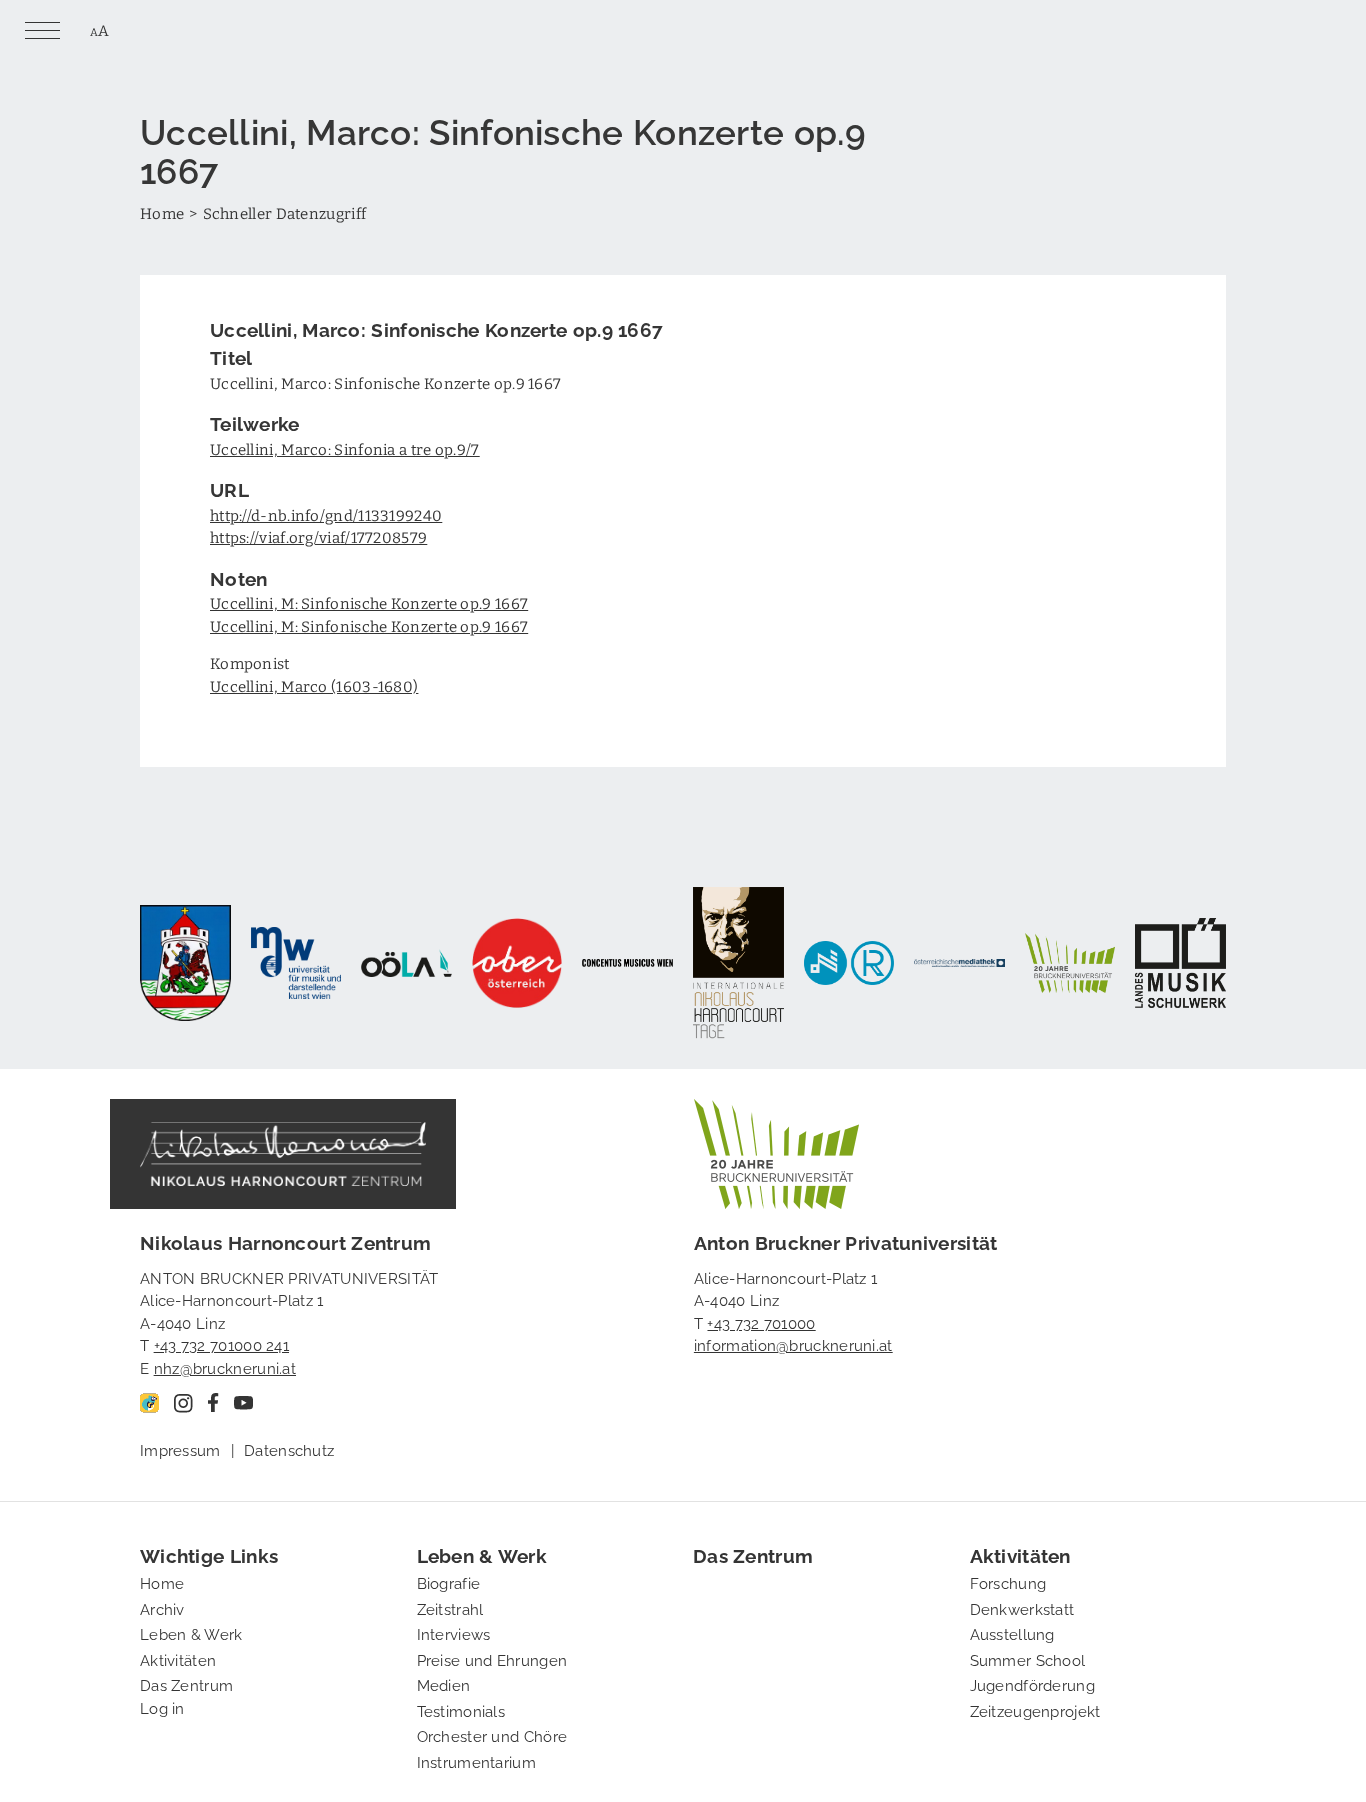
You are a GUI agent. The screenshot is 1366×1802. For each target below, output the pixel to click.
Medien (444, 1684)
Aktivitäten (178, 1659)
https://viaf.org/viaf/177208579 (318, 537)
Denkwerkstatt (1022, 1608)
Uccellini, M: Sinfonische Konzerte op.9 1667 (369, 603)
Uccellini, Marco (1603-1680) (314, 686)
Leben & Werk (191, 1633)
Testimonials (461, 1710)
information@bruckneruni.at (793, 1344)
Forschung (1008, 1582)
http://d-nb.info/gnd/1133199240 (326, 515)
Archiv (162, 1608)
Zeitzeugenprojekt (1035, 1710)
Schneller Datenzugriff (285, 213)
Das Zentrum (186, 1684)
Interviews (454, 1633)
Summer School (1028, 1659)
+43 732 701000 (761, 1322)
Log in (162, 1707)
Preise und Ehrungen (492, 1659)
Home (162, 213)
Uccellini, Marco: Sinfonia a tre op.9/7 (345, 449)
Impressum (180, 1449)
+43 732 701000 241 (221, 1344)
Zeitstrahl (450, 1608)
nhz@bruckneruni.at (225, 1367)
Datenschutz (289, 1449)
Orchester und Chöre (492, 1735)
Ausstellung (1012, 1633)
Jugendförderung (1033, 1684)
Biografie (449, 1582)
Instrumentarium (477, 1761)
